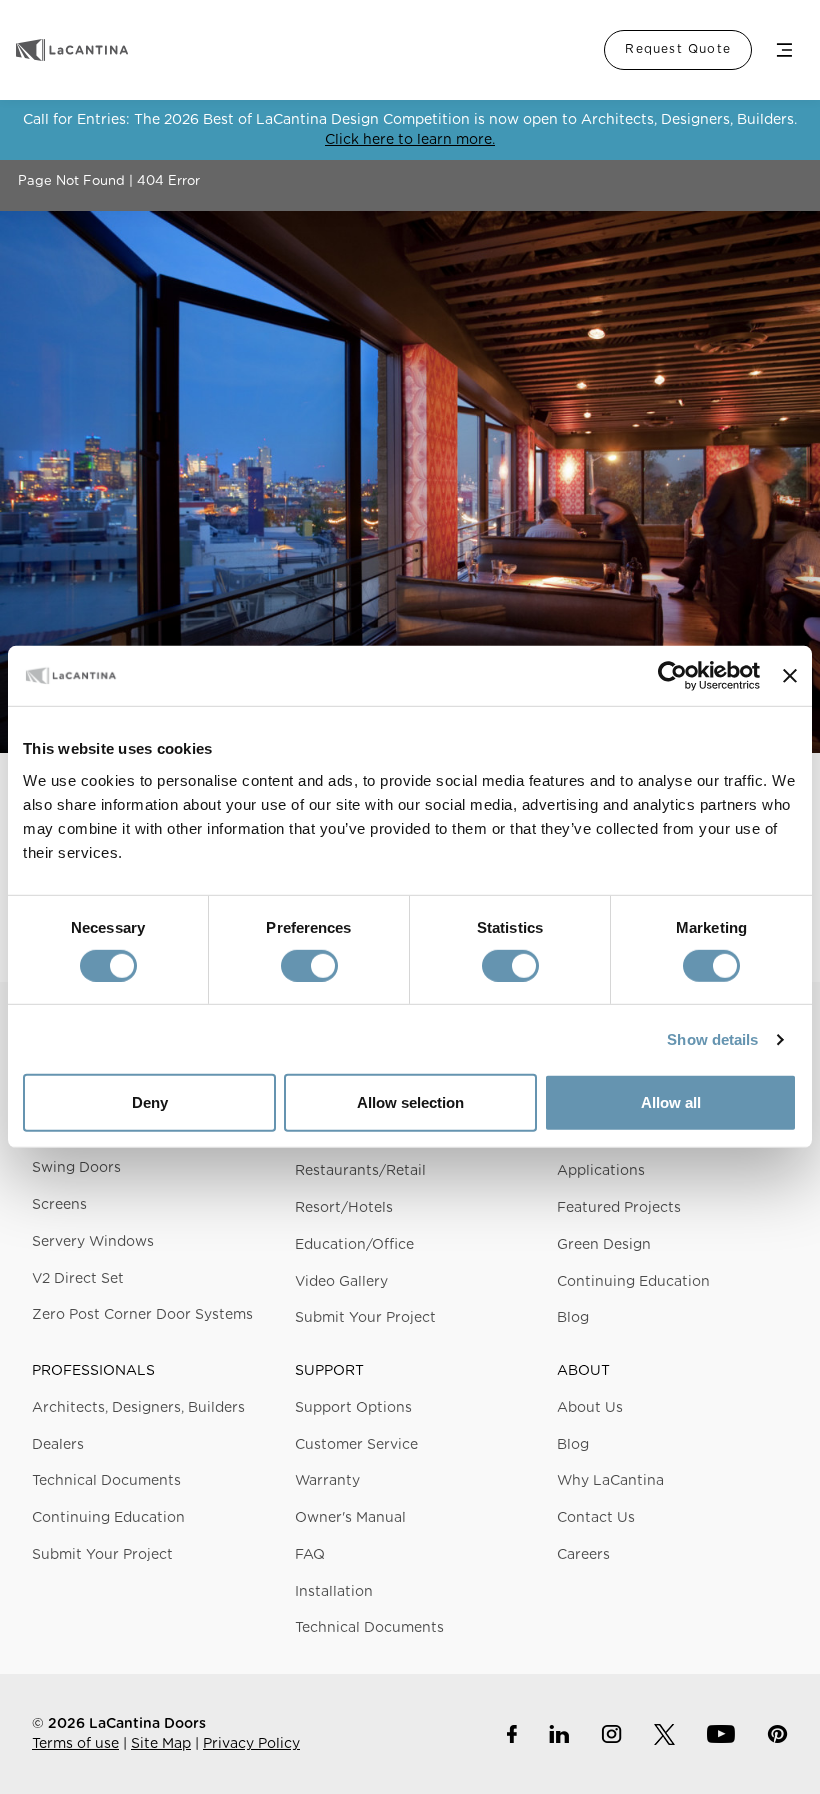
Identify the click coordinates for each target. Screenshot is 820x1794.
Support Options (353, 1408)
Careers (583, 1555)
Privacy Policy (251, 1744)
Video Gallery (341, 1282)
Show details (712, 1039)
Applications (601, 1171)
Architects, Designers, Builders (138, 1408)
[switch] (309, 966)
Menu (784, 50)
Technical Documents (106, 1481)
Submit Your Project (365, 1318)
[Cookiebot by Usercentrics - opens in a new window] (672, 676)
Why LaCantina (610, 1481)
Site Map (161, 1744)
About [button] (583, 1371)
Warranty (327, 1481)
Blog (573, 1318)
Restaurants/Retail (360, 1171)
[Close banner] (790, 676)
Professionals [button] (93, 1371)
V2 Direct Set (78, 1279)
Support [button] (329, 1371)
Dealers (58, 1445)
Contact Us (596, 1518)
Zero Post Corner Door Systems (142, 1315)
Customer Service (356, 1445)
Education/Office (354, 1245)
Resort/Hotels (344, 1208)
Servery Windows (93, 1242)
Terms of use (75, 1744)
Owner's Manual (350, 1518)
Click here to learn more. (410, 140)
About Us (590, 1408)
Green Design (604, 1245)
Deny (150, 1102)
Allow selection (410, 1102)
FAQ (310, 1555)
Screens (59, 1205)
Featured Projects (619, 1208)
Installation (334, 1592)
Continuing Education (633, 1282)
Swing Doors (76, 1168)
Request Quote (678, 49)
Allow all (671, 1102)
